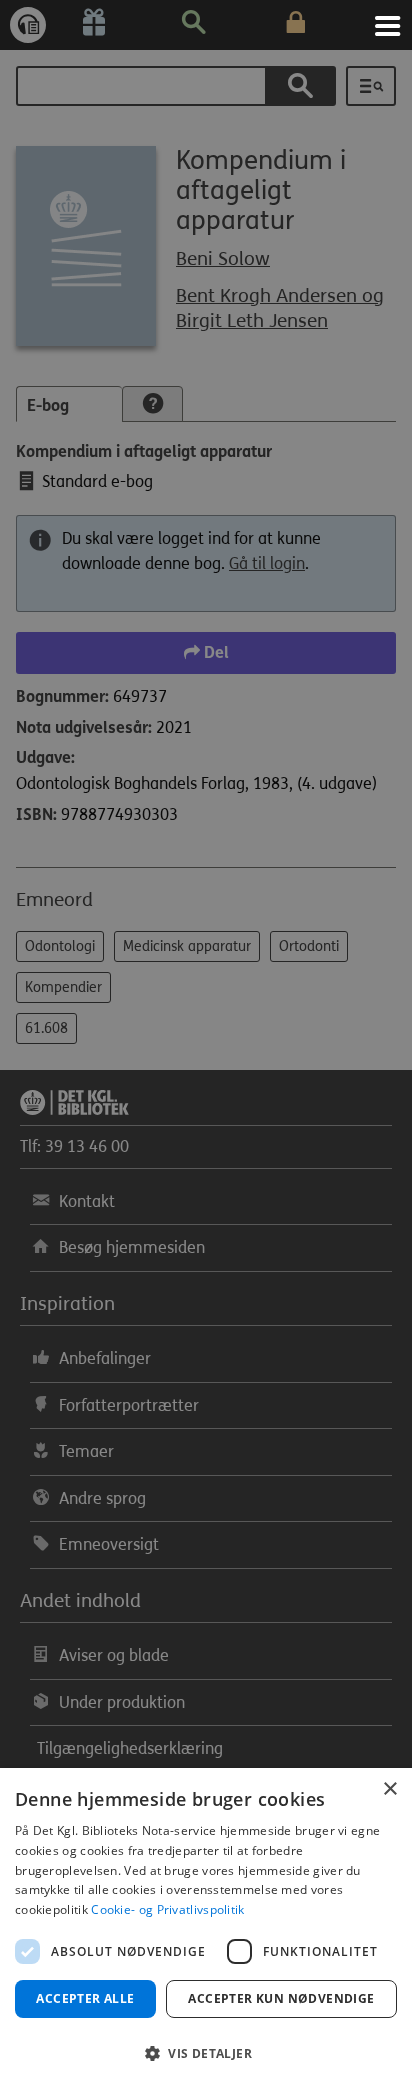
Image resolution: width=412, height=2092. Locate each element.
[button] (206, 2054)
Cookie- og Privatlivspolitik (167, 1909)
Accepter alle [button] (85, 1998)
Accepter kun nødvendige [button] (281, 1998)
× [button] (389, 1789)
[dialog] (206, 1930)
